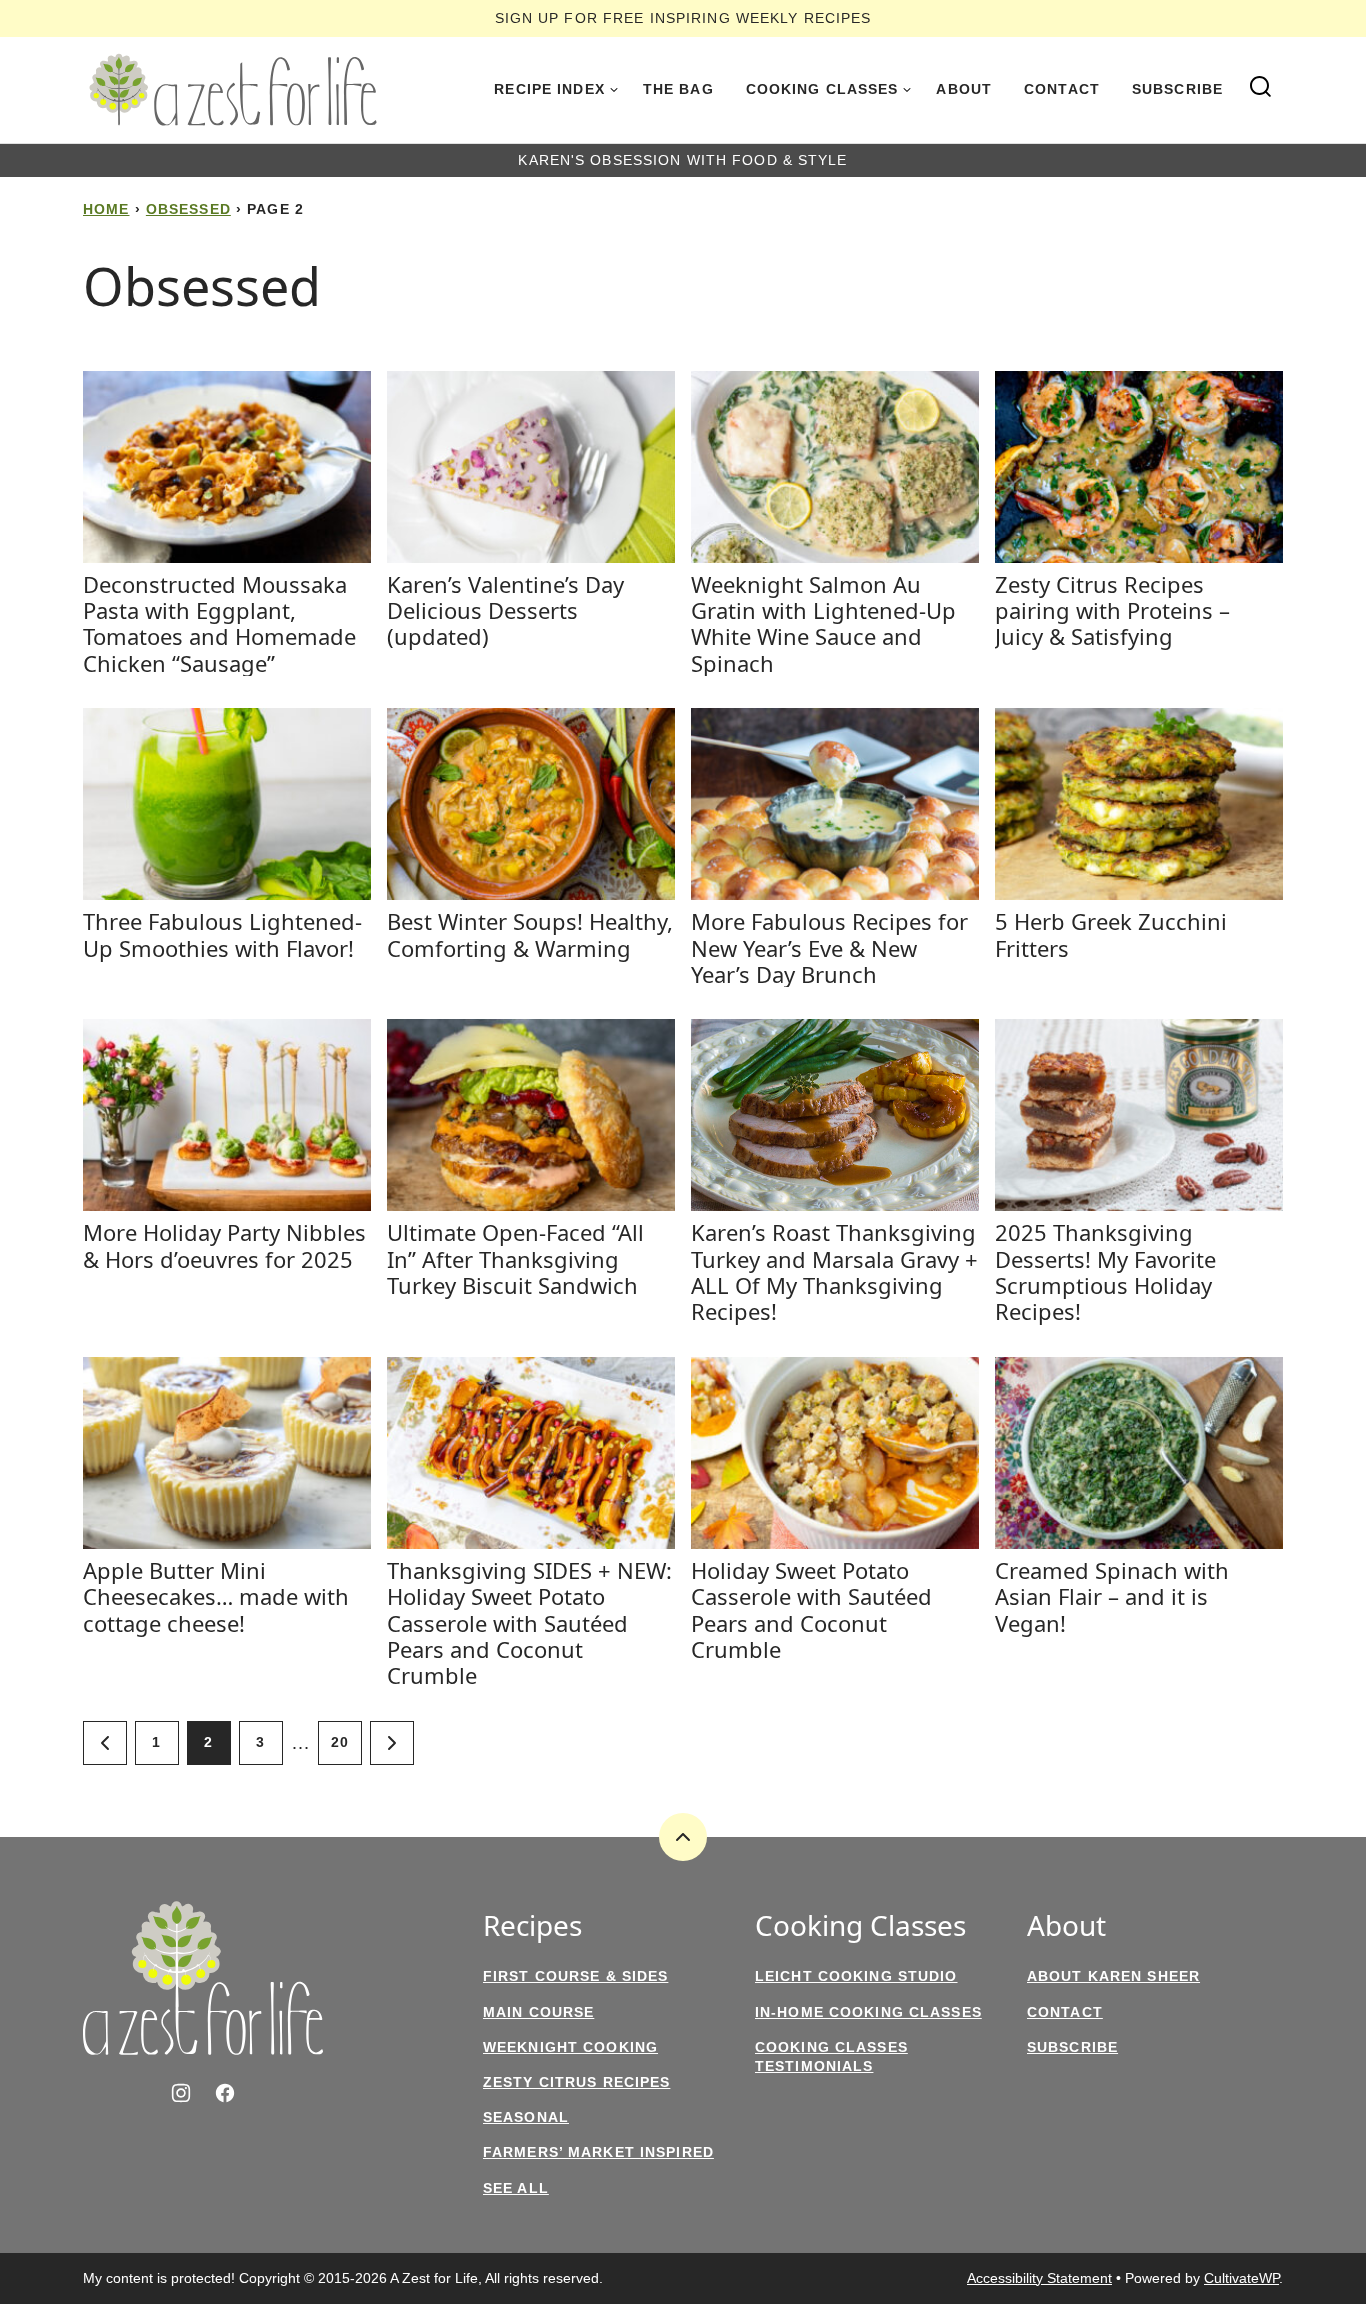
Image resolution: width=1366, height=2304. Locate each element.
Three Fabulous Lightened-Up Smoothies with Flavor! (222, 934)
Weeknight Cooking (570, 2047)
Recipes (532, 1926)
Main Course (538, 2012)
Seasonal (526, 2117)
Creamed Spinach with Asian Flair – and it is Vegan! (1112, 1596)
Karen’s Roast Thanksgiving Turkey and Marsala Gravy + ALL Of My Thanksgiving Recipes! (834, 1271)
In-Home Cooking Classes (868, 2012)
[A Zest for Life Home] (233, 90)
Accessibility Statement (1039, 2278)
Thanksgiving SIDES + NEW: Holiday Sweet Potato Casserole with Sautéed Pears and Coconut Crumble (529, 1623)
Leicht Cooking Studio (856, 1976)
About (964, 89)
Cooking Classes (822, 89)
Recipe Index (549, 89)
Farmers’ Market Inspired (598, 2152)
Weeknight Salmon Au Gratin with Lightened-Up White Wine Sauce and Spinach (823, 623)
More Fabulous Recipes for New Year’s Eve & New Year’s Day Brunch (829, 947)
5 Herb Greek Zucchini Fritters (1111, 934)
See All (516, 2188)
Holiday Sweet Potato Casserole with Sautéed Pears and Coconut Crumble (811, 1609)
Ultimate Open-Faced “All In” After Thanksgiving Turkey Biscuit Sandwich (515, 1258)
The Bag (678, 89)
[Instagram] (181, 2093)
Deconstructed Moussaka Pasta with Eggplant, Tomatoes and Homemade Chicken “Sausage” (219, 623)
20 (340, 1742)
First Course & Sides (575, 1976)
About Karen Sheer (1113, 1976)
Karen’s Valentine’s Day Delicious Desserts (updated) (505, 610)
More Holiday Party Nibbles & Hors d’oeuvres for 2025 (224, 1245)
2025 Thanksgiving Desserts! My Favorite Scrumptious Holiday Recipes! (1105, 1271)
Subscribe (1177, 89)
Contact (1062, 89)
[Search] (1261, 87)
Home (106, 209)
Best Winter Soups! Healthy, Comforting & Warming (530, 934)
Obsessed (188, 209)
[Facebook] (225, 2093)
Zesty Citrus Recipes (576, 2082)
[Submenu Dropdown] (614, 90)
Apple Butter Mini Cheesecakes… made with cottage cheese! (216, 1596)
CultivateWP (1241, 2278)
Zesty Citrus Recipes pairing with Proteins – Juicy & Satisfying (1112, 610)
